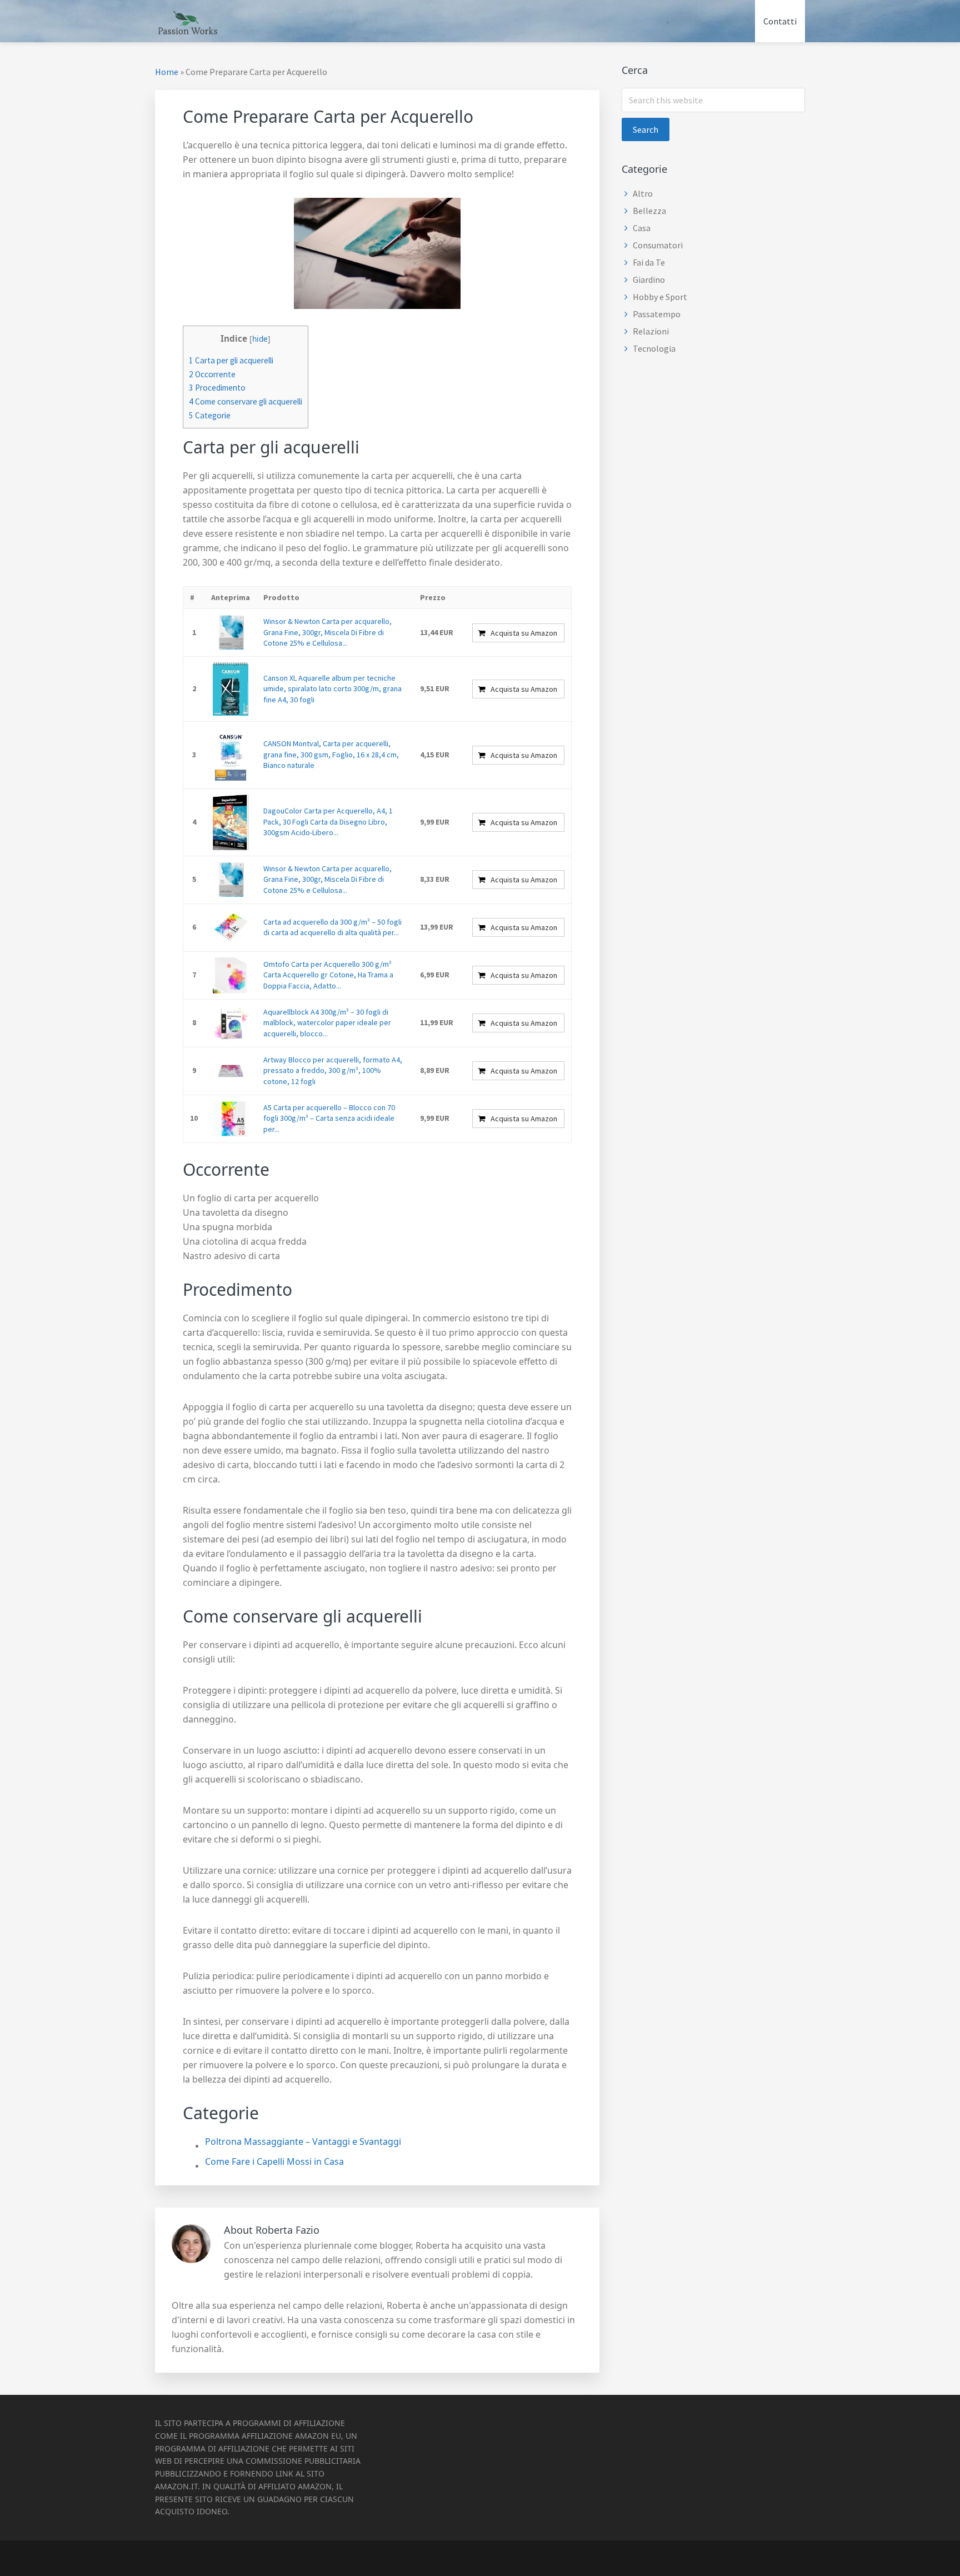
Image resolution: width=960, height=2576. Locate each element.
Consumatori (658, 245)
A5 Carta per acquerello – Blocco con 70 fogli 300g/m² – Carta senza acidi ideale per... (329, 1118)
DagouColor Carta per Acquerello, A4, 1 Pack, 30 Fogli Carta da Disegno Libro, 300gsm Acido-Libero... (328, 822)
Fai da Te (649, 262)
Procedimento (217, 388)
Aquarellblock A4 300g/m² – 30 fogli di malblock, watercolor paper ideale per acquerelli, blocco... (327, 1023)
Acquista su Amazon (524, 633)
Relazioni (651, 331)
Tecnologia (654, 348)
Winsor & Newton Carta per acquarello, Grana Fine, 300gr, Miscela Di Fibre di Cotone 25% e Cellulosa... (327, 632)
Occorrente (212, 374)
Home (167, 72)
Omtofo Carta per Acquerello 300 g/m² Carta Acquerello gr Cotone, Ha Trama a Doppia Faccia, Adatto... (328, 975)
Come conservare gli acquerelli (246, 401)
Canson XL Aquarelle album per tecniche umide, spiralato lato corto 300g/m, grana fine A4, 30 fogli (332, 689)
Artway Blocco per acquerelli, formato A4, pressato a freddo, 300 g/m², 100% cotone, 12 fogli (333, 1070)
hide (260, 339)
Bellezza (649, 211)
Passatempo (657, 314)
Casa (642, 228)
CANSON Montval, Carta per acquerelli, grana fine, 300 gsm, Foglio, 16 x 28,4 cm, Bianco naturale (331, 754)
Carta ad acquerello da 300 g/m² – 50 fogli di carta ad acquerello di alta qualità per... (332, 927)
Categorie (210, 415)
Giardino (649, 279)
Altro (643, 193)
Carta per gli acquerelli (231, 360)
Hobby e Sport (660, 297)
